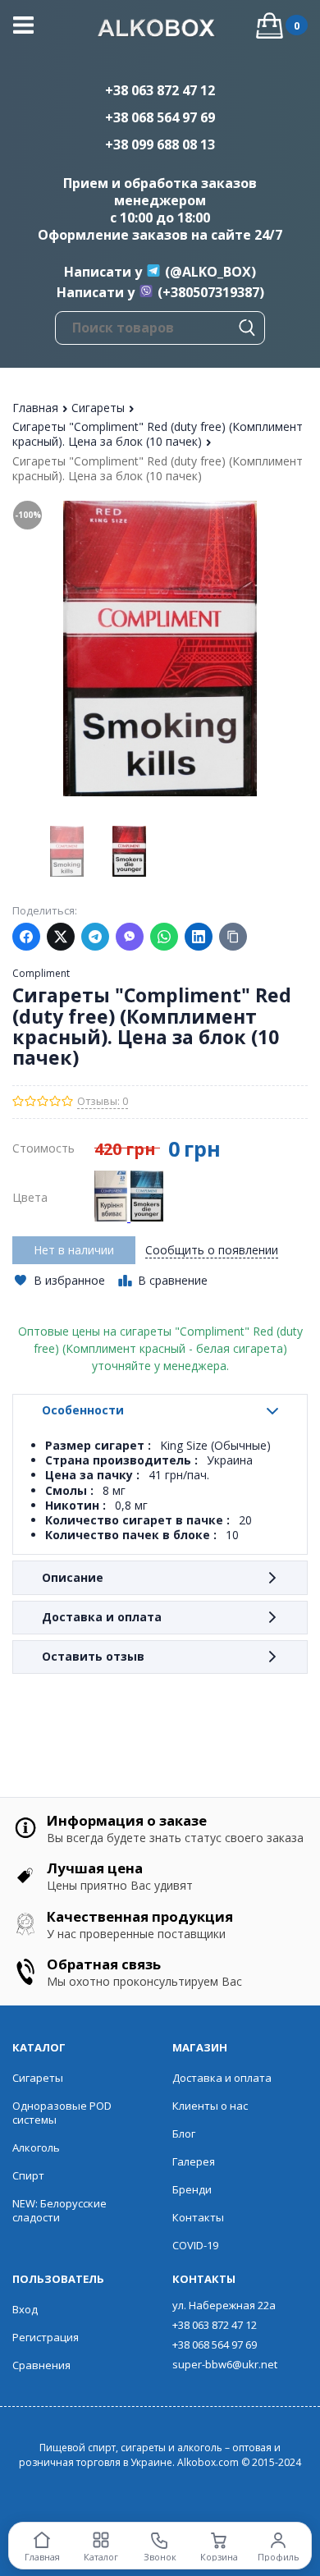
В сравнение (173, 1280)
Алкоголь (36, 2147)
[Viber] (130, 937)
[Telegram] (95, 937)
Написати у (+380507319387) (160, 292)
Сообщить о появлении (212, 1250)
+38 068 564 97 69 (160, 117)
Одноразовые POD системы (62, 2113)
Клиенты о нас (210, 2106)
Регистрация (46, 2337)
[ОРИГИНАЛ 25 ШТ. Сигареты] (112, 1217)
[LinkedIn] (199, 937)
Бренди (192, 2189)
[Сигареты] (147, 1217)
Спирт (28, 2175)
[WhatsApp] (164, 937)
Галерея (194, 2161)
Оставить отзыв (93, 1656)
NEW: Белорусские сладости (59, 2210)
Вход (25, 2309)
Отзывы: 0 (103, 1101)
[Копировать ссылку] (233, 937)
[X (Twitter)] (61, 937)
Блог (184, 2134)
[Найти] (247, 328)
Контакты (198, 2217)
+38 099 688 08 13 (160, 144)
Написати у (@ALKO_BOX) (160, 272)
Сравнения (41, 2365)
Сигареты (100, 408)
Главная (37, 408)
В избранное (69, 1281)
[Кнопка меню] (23, 25)
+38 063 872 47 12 (160, 90)
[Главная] (160, 30)
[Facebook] (26, 937)
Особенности (83, 1410)
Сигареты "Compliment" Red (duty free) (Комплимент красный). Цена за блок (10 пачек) (158, 434)
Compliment (41, 973)
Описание (73, 1577)
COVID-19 (195, 2245)
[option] (66, 851)
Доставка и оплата (102, 1617)
